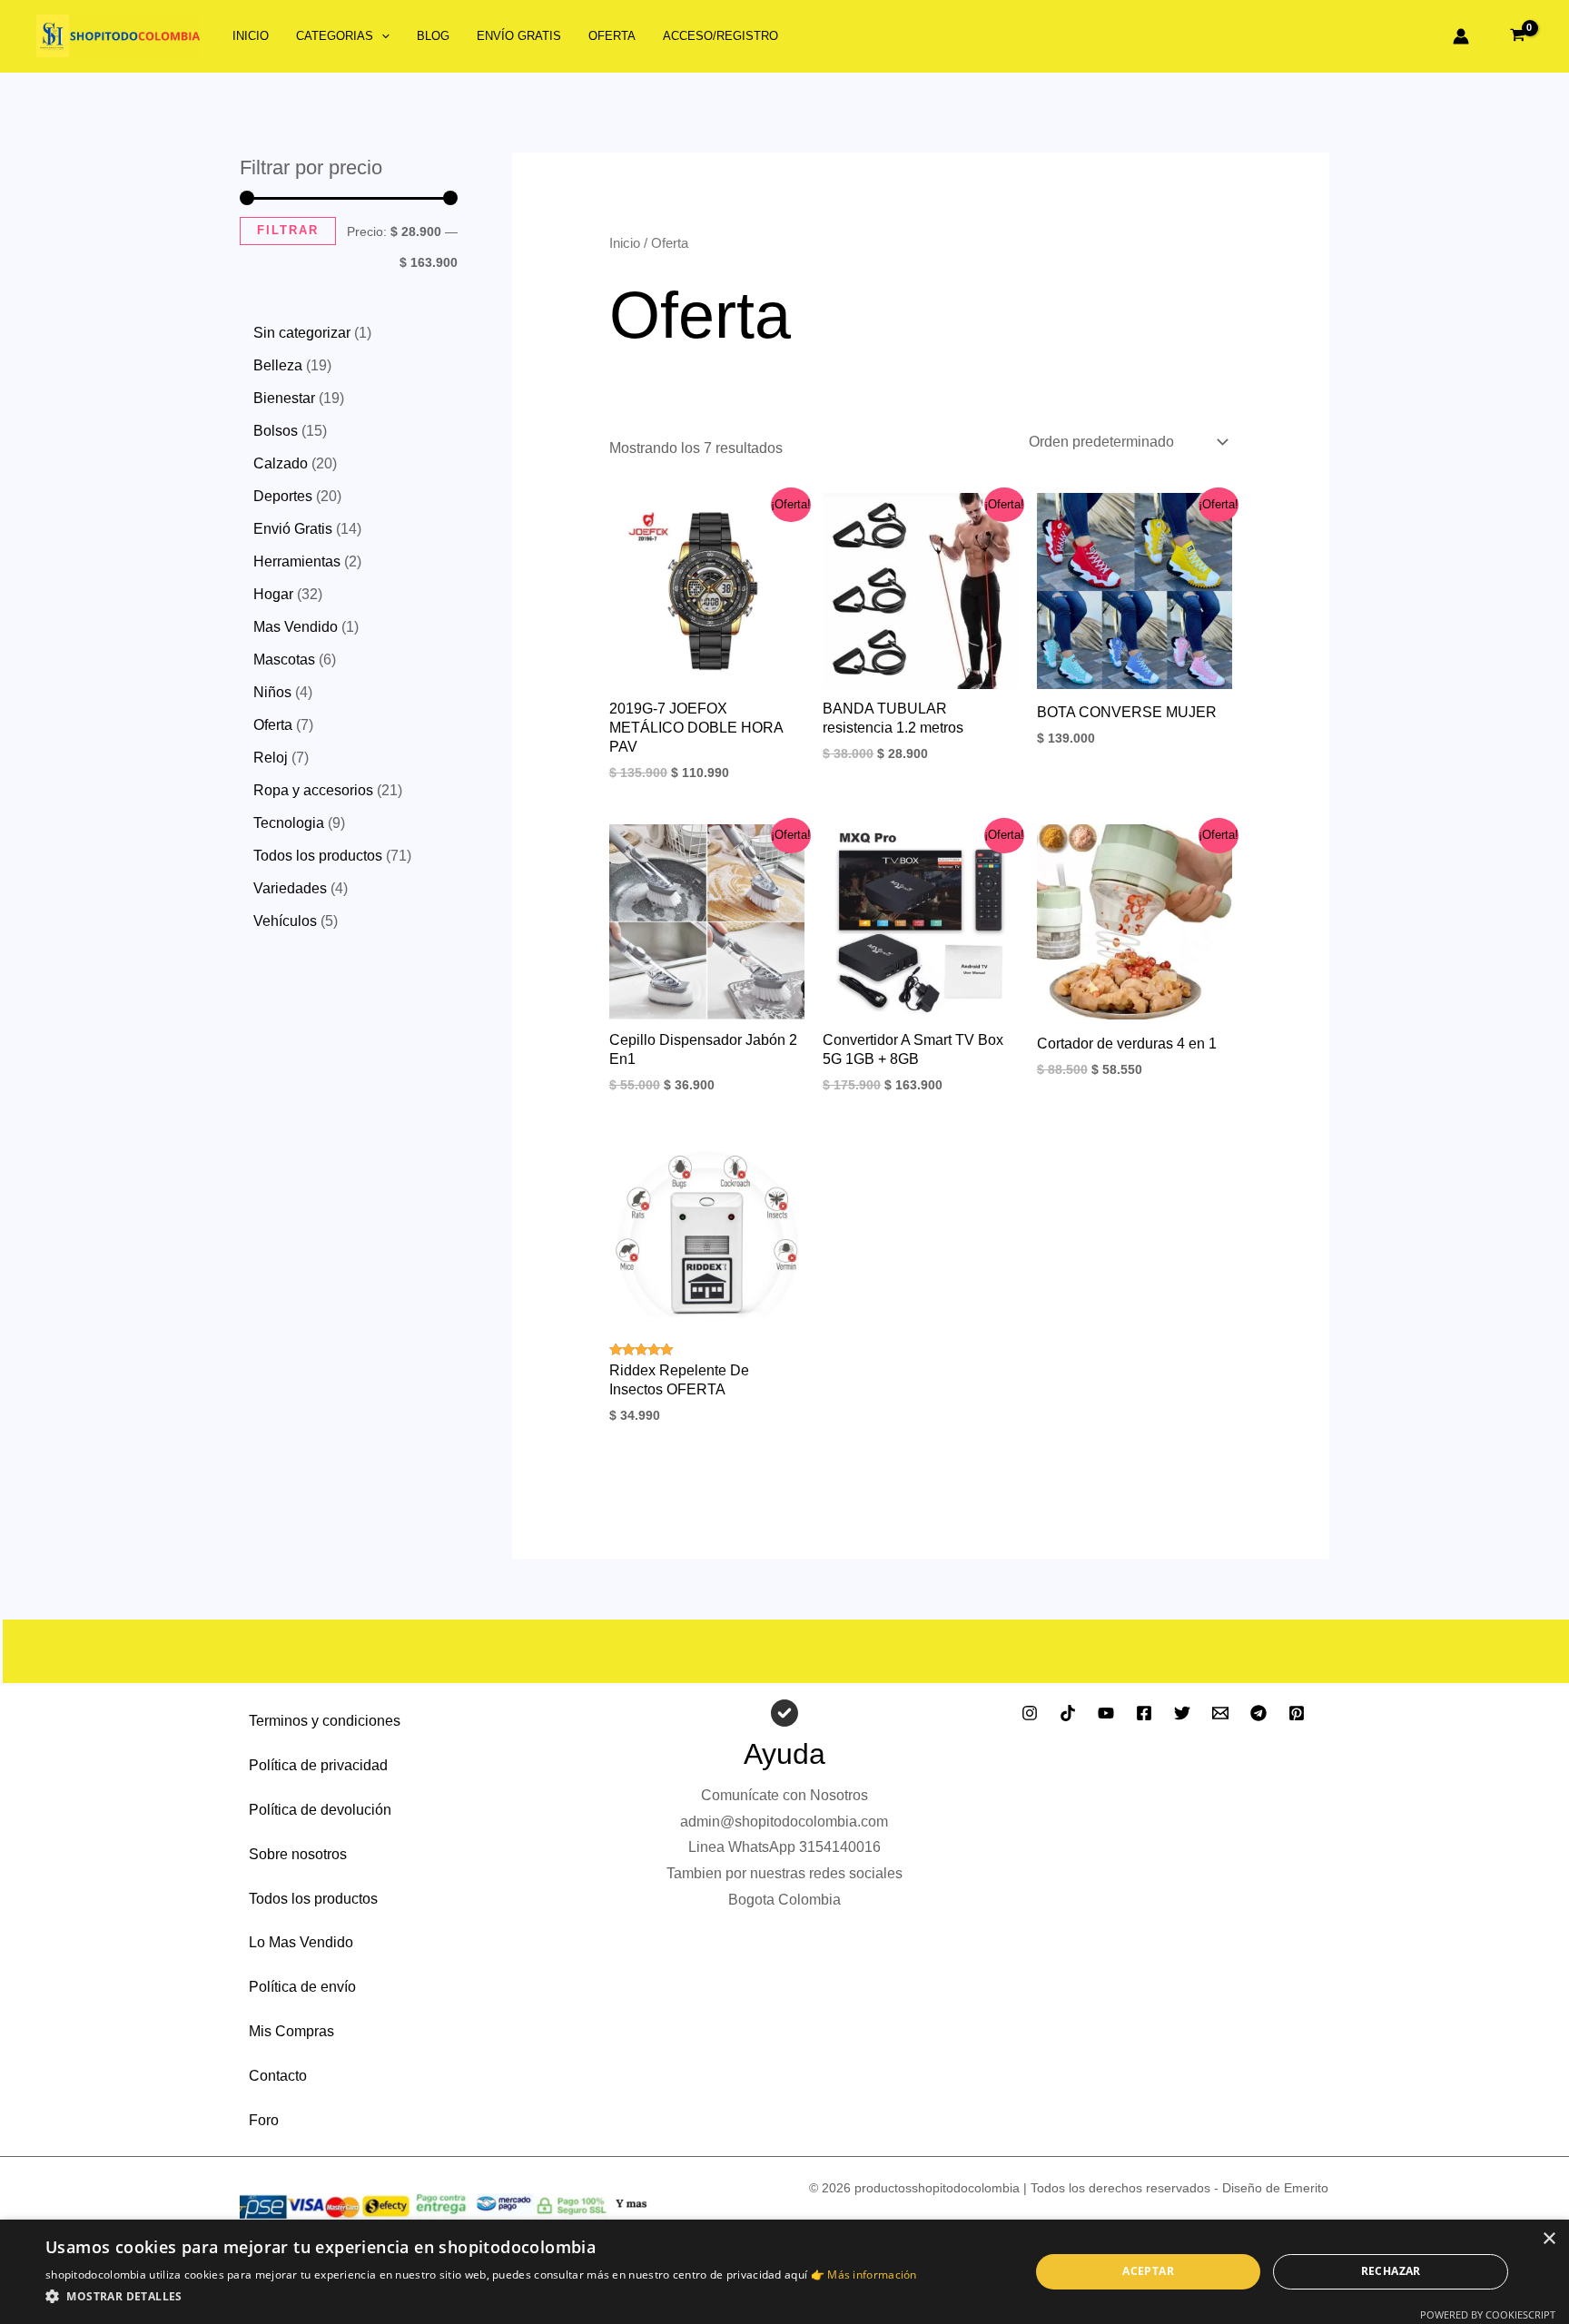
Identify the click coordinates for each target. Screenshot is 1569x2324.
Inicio (251, 36)
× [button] (1549, 2239)
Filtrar (288, 231)
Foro (264, 2120)
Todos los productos (313, 1899)
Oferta (612, 36)
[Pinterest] (1297, 1713)
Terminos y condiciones (325, 1721)
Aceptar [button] (1148, 2271)
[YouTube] (1106, 1713)
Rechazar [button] (1391, 2271)
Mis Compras (291, 2031)
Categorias (335, 36)
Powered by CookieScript (1488, 2314)
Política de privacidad (318, 1765)
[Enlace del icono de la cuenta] (1461, 36)
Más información (872, 2275)
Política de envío (302, 1987)
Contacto (278, 2076)
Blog (433, 36)
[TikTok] (1068, 1713)
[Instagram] (1030, 1713)
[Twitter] (1182, 1713)
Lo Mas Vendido (301, 1942)
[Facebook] (1144, 1713)
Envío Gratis (519, 36)
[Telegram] (1258, 1713)
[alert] (784, 2272)
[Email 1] (1220, 1713)
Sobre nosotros (298, 1854)
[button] (381, 36)
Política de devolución (320, 1810)
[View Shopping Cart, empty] (1517, 36)
